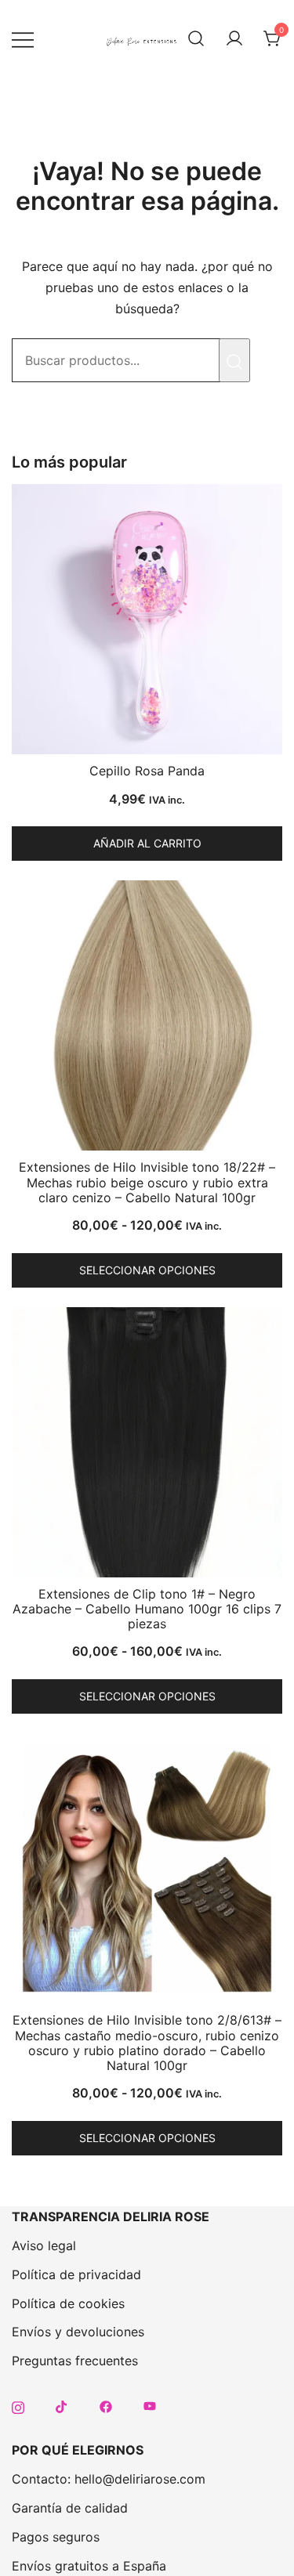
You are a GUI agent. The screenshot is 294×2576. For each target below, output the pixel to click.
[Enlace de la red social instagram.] (18, 2405)
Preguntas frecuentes (75, 2361)
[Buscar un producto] (196, 39)
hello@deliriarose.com (140, 2479)
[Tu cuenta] (234, 39)
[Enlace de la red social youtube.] (150, 2405)
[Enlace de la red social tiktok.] (62, 2405)
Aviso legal (44, 2245)
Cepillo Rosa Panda (147, 771)
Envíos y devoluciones (78, 2332)
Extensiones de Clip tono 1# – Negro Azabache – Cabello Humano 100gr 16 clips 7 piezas (147, 1609)
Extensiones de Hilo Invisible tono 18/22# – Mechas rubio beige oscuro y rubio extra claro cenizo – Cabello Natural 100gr (147, 1182)
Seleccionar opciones (147, 1270)
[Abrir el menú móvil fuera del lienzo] (23, 39)
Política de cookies (68, 2303)
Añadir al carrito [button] (147, 843)
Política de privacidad (76, 2274)
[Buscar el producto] (234, 360)
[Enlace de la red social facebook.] (106, 2405)
